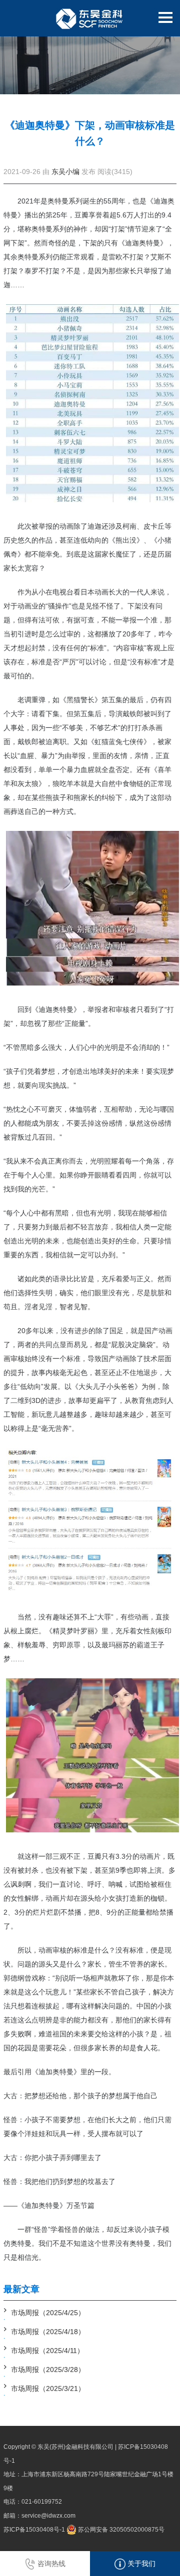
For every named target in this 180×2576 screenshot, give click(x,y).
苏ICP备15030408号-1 (34, 2530)
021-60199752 (42, 2502)
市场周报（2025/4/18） (48, 2332)
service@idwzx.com (48, 2516)
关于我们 (140, 2564)
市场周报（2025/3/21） (48, 2388)
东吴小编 (65, 172)
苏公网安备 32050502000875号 (120, 2530)
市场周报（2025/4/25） (48, 2313)
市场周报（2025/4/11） (47, 2351)
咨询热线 (50, 2564)
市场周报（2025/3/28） (48, 2370)
